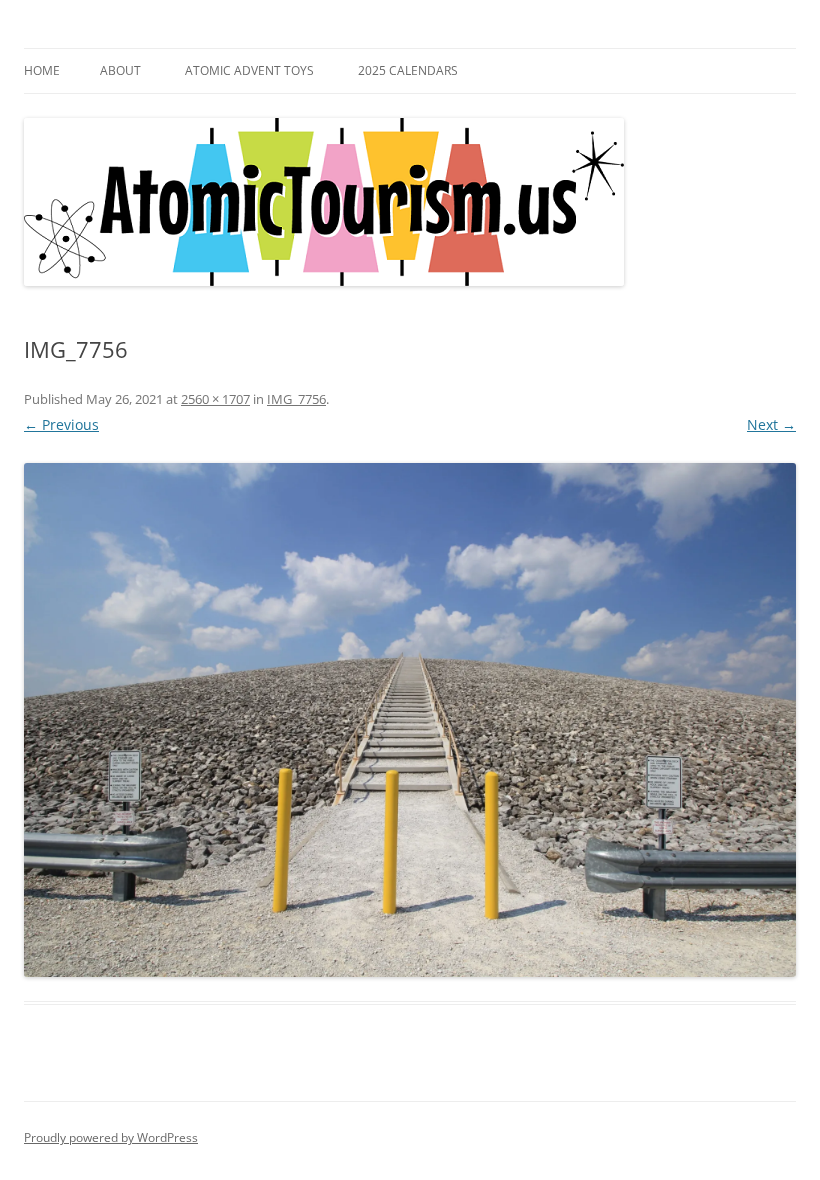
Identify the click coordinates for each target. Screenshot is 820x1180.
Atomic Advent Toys (249, 70)
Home (42, 70)
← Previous (61, 424)
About (120, 70)
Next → (771, 424)
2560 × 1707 (215, 399)
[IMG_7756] (410, 720)
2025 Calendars (408, 70)
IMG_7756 (296, 399)
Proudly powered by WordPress (111, 1137)
